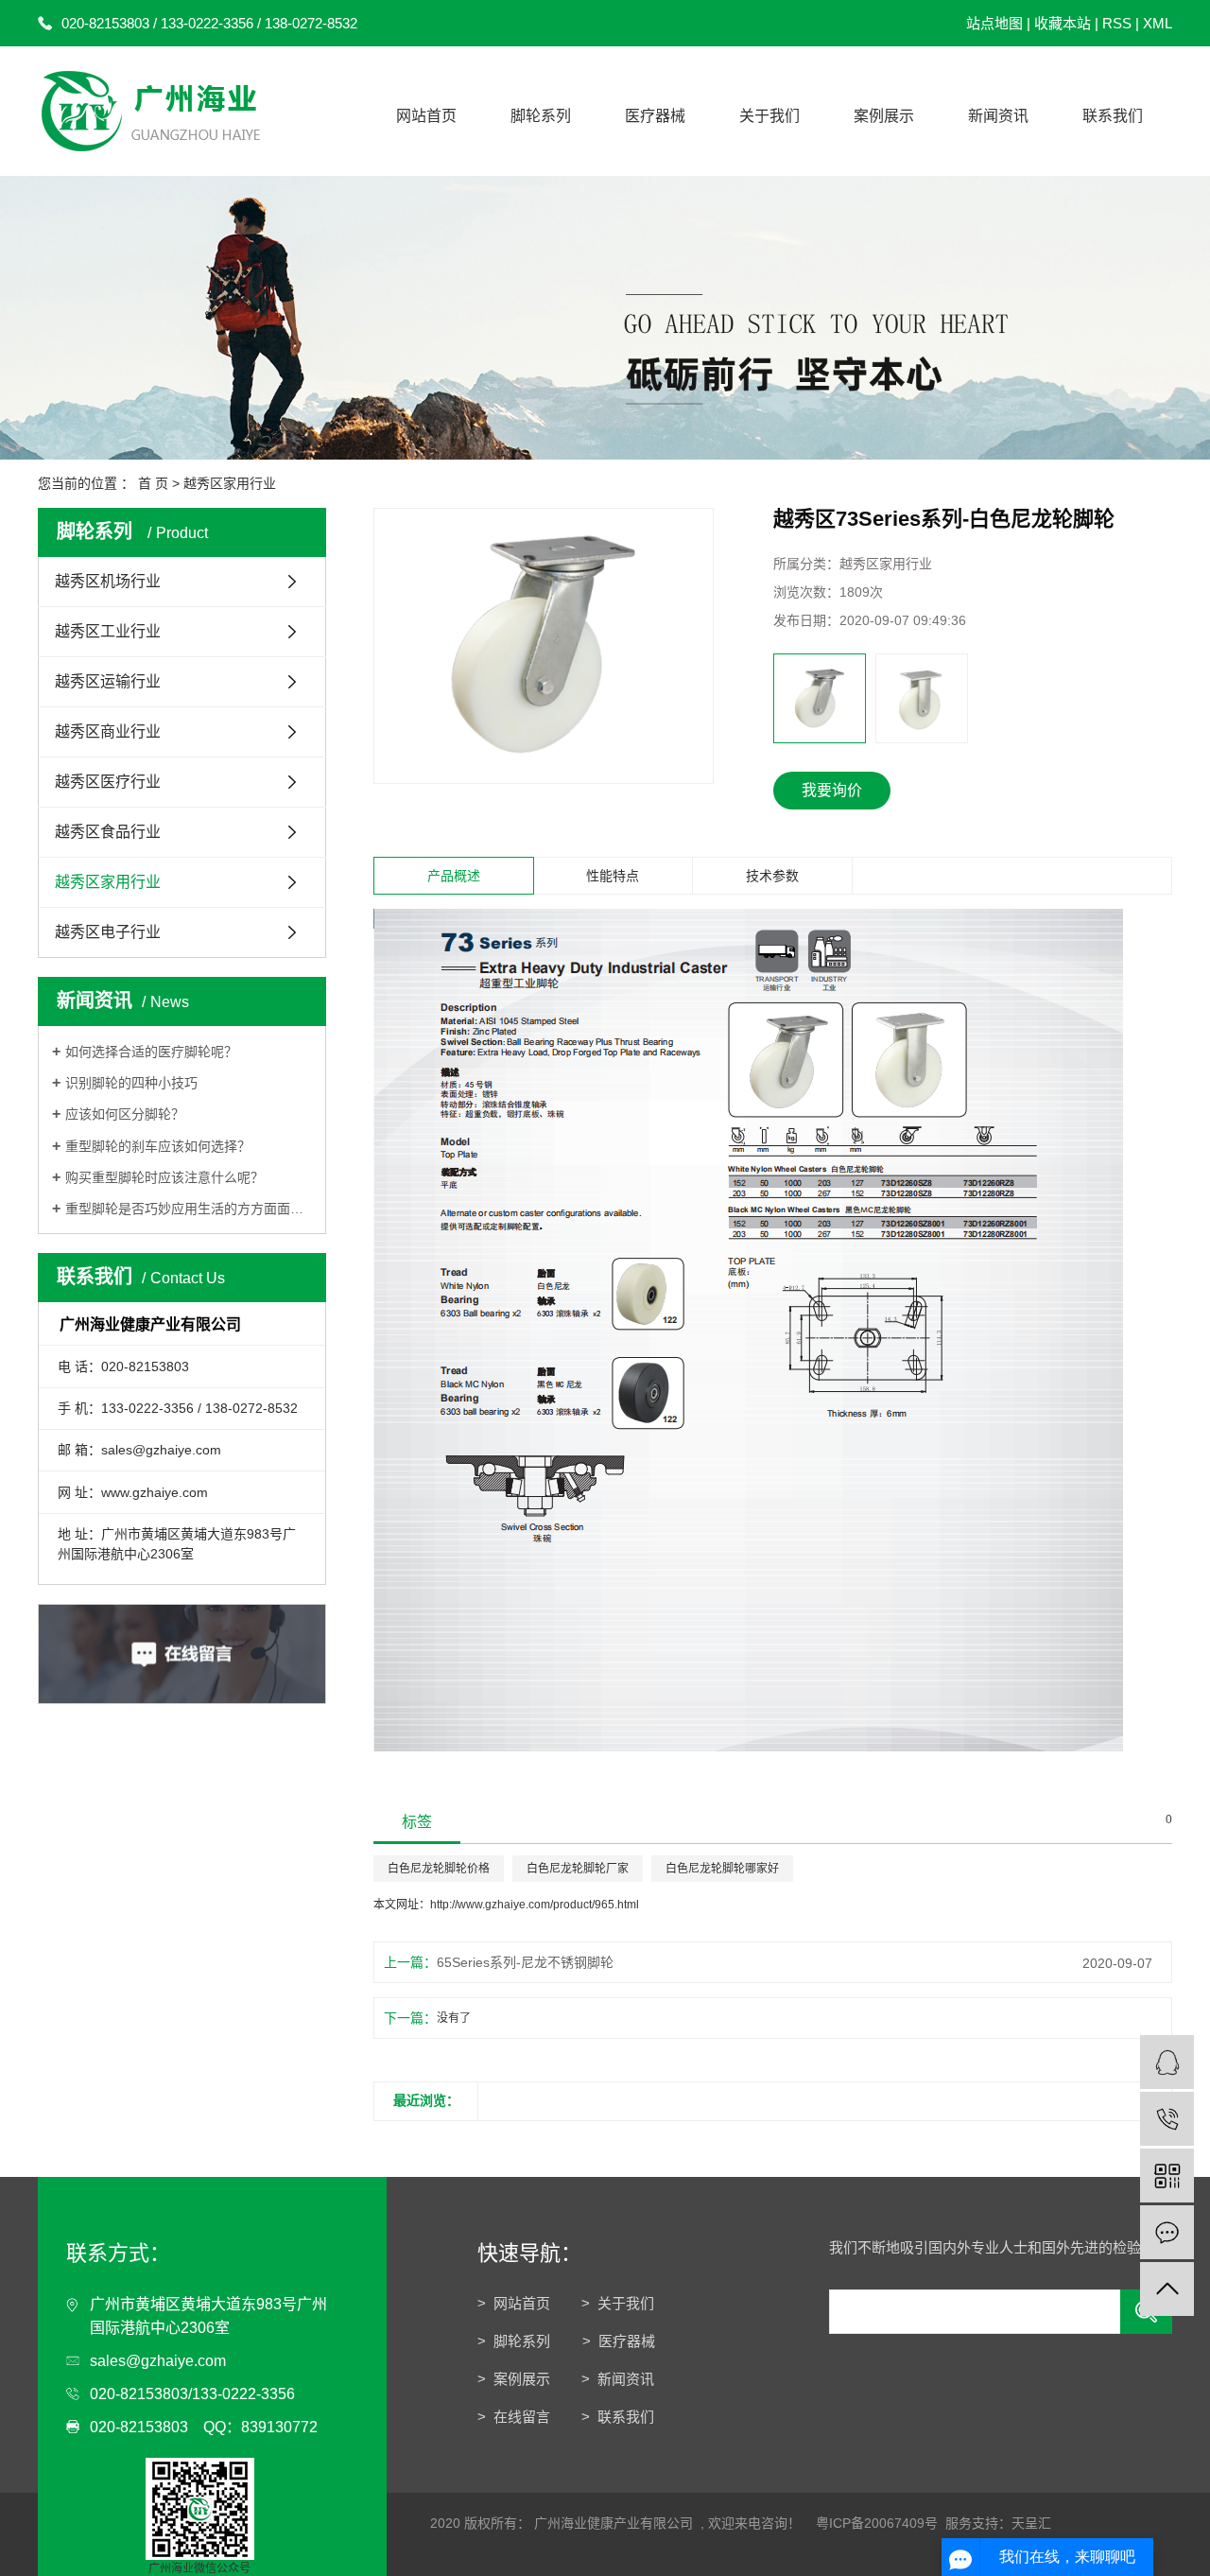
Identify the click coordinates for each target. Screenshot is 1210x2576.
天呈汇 (1031, 2523)
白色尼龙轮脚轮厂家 (578, 1869)
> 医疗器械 (619, 2341)
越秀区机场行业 (108, 581)
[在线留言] (1167, 2232)
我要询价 (832, 790)
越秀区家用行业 (230, 483)
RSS (1117, 23)
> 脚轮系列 (516, 2341)
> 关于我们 (618, 2303)
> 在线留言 (514, 2417)
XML (1158, 23)
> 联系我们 (618, 2417)
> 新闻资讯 (618, 2379)
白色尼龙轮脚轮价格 (439, 1869)
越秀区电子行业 (108, 932)
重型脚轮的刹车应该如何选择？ (158, 1146)
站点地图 (994, 23)
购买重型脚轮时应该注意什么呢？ (164, 1177)
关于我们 (769, 116)
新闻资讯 (998, 116)
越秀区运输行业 (108, 681)
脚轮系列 (541, 116)
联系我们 (1113, 116)
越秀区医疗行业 (108, 782)
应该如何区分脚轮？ (125, 1114)
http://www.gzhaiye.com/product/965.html (535, 1905)
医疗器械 (655, 116)
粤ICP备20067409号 (877, 2523)
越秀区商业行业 (108, 731)
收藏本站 (1063, 23)
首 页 (153, 483)
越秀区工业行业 (108, 631)
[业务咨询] (1167, 2062)
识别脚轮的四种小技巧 (133, 1083)
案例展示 (884, 116)
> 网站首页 (514, 2303)
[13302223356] (1167, 2119)
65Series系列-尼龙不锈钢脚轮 (525, 1962)
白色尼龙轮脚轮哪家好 (722, 1869)
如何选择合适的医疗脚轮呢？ (151, 1052)
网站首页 (426, 116)
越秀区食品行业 (108, 832)
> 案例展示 (514, 2379)
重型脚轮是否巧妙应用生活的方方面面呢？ (189, 1209)
